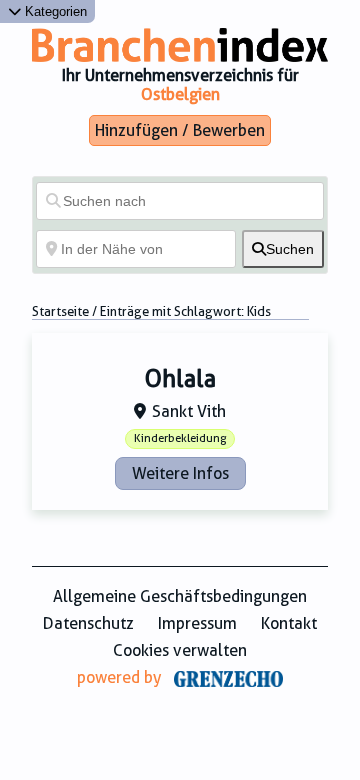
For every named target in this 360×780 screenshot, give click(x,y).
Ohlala (180, 379)
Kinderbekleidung (180, 438)
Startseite (60, 311)
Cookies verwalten (180, 650)
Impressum (197, 623)
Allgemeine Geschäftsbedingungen (180, 596)
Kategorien (54, 11)
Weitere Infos (180, 473)
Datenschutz (88, 623)
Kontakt (289, 623)
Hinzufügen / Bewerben (180, 130)
